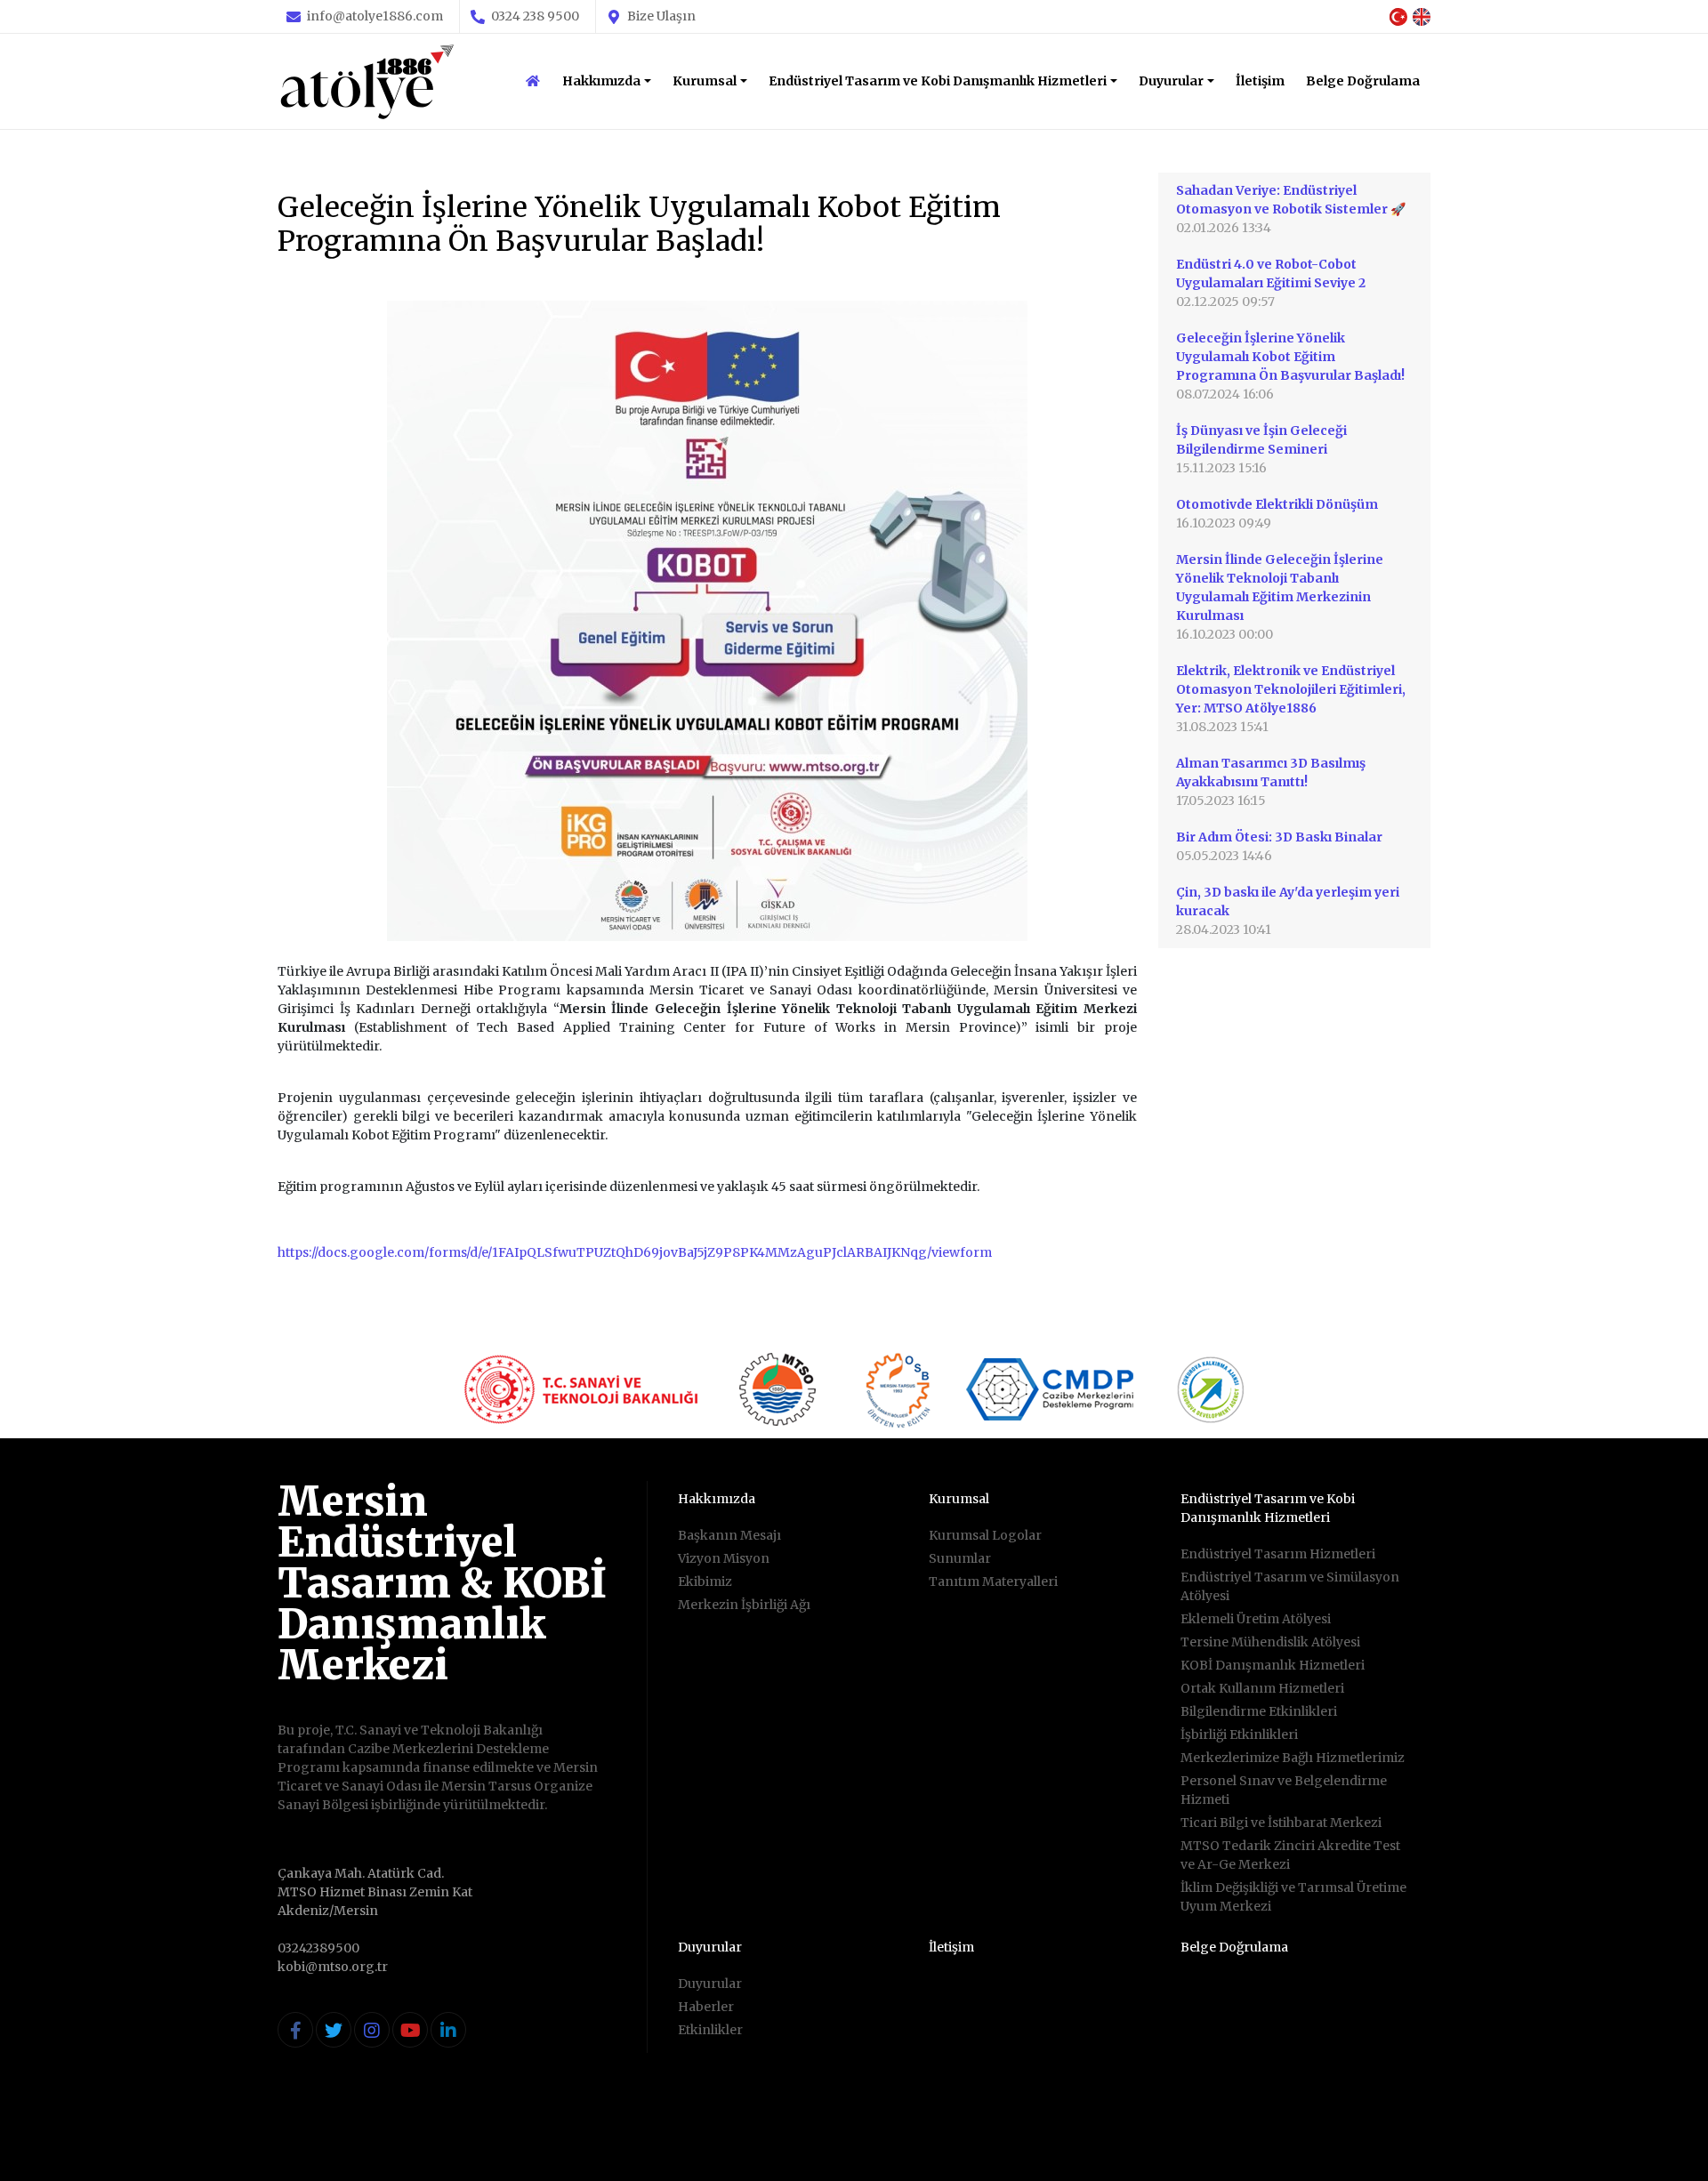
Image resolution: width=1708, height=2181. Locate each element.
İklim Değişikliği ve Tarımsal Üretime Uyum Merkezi (1293, 1897)
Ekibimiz (705, 1581)
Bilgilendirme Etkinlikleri (1259, 1711)
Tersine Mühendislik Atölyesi (1270, 1642)
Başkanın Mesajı (729, 1535)
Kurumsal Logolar (985, 1535)
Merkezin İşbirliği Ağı (744, 1605)
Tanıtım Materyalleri (993, 1581)
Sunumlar (960, 1558)
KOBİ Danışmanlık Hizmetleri (1273, 1665)
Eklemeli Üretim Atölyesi (1256, 1619)
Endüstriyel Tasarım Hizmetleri (1278, 1554)
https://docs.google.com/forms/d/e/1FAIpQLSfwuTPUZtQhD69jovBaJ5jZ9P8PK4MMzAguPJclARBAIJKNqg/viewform (635, 1252)
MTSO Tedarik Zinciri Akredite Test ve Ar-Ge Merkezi (1290, 1855)
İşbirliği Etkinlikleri (1239, 1734)
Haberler (706, 2007)
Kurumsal (705, 81)
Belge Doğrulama (1363, 81)
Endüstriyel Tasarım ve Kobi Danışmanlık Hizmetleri (938, 81)
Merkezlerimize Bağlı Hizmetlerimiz (1293, 1758)
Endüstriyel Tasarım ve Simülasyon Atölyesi (1290, 1586)
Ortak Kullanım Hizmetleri (1262, 1688)
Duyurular (1171, 81)
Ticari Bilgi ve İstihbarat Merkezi (1281, 1823)
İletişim (1260, 81)
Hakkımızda (601, 81)
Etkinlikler (710, 2030)
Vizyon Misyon (724, 1558)
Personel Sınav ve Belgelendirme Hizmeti (1284, 1790)
